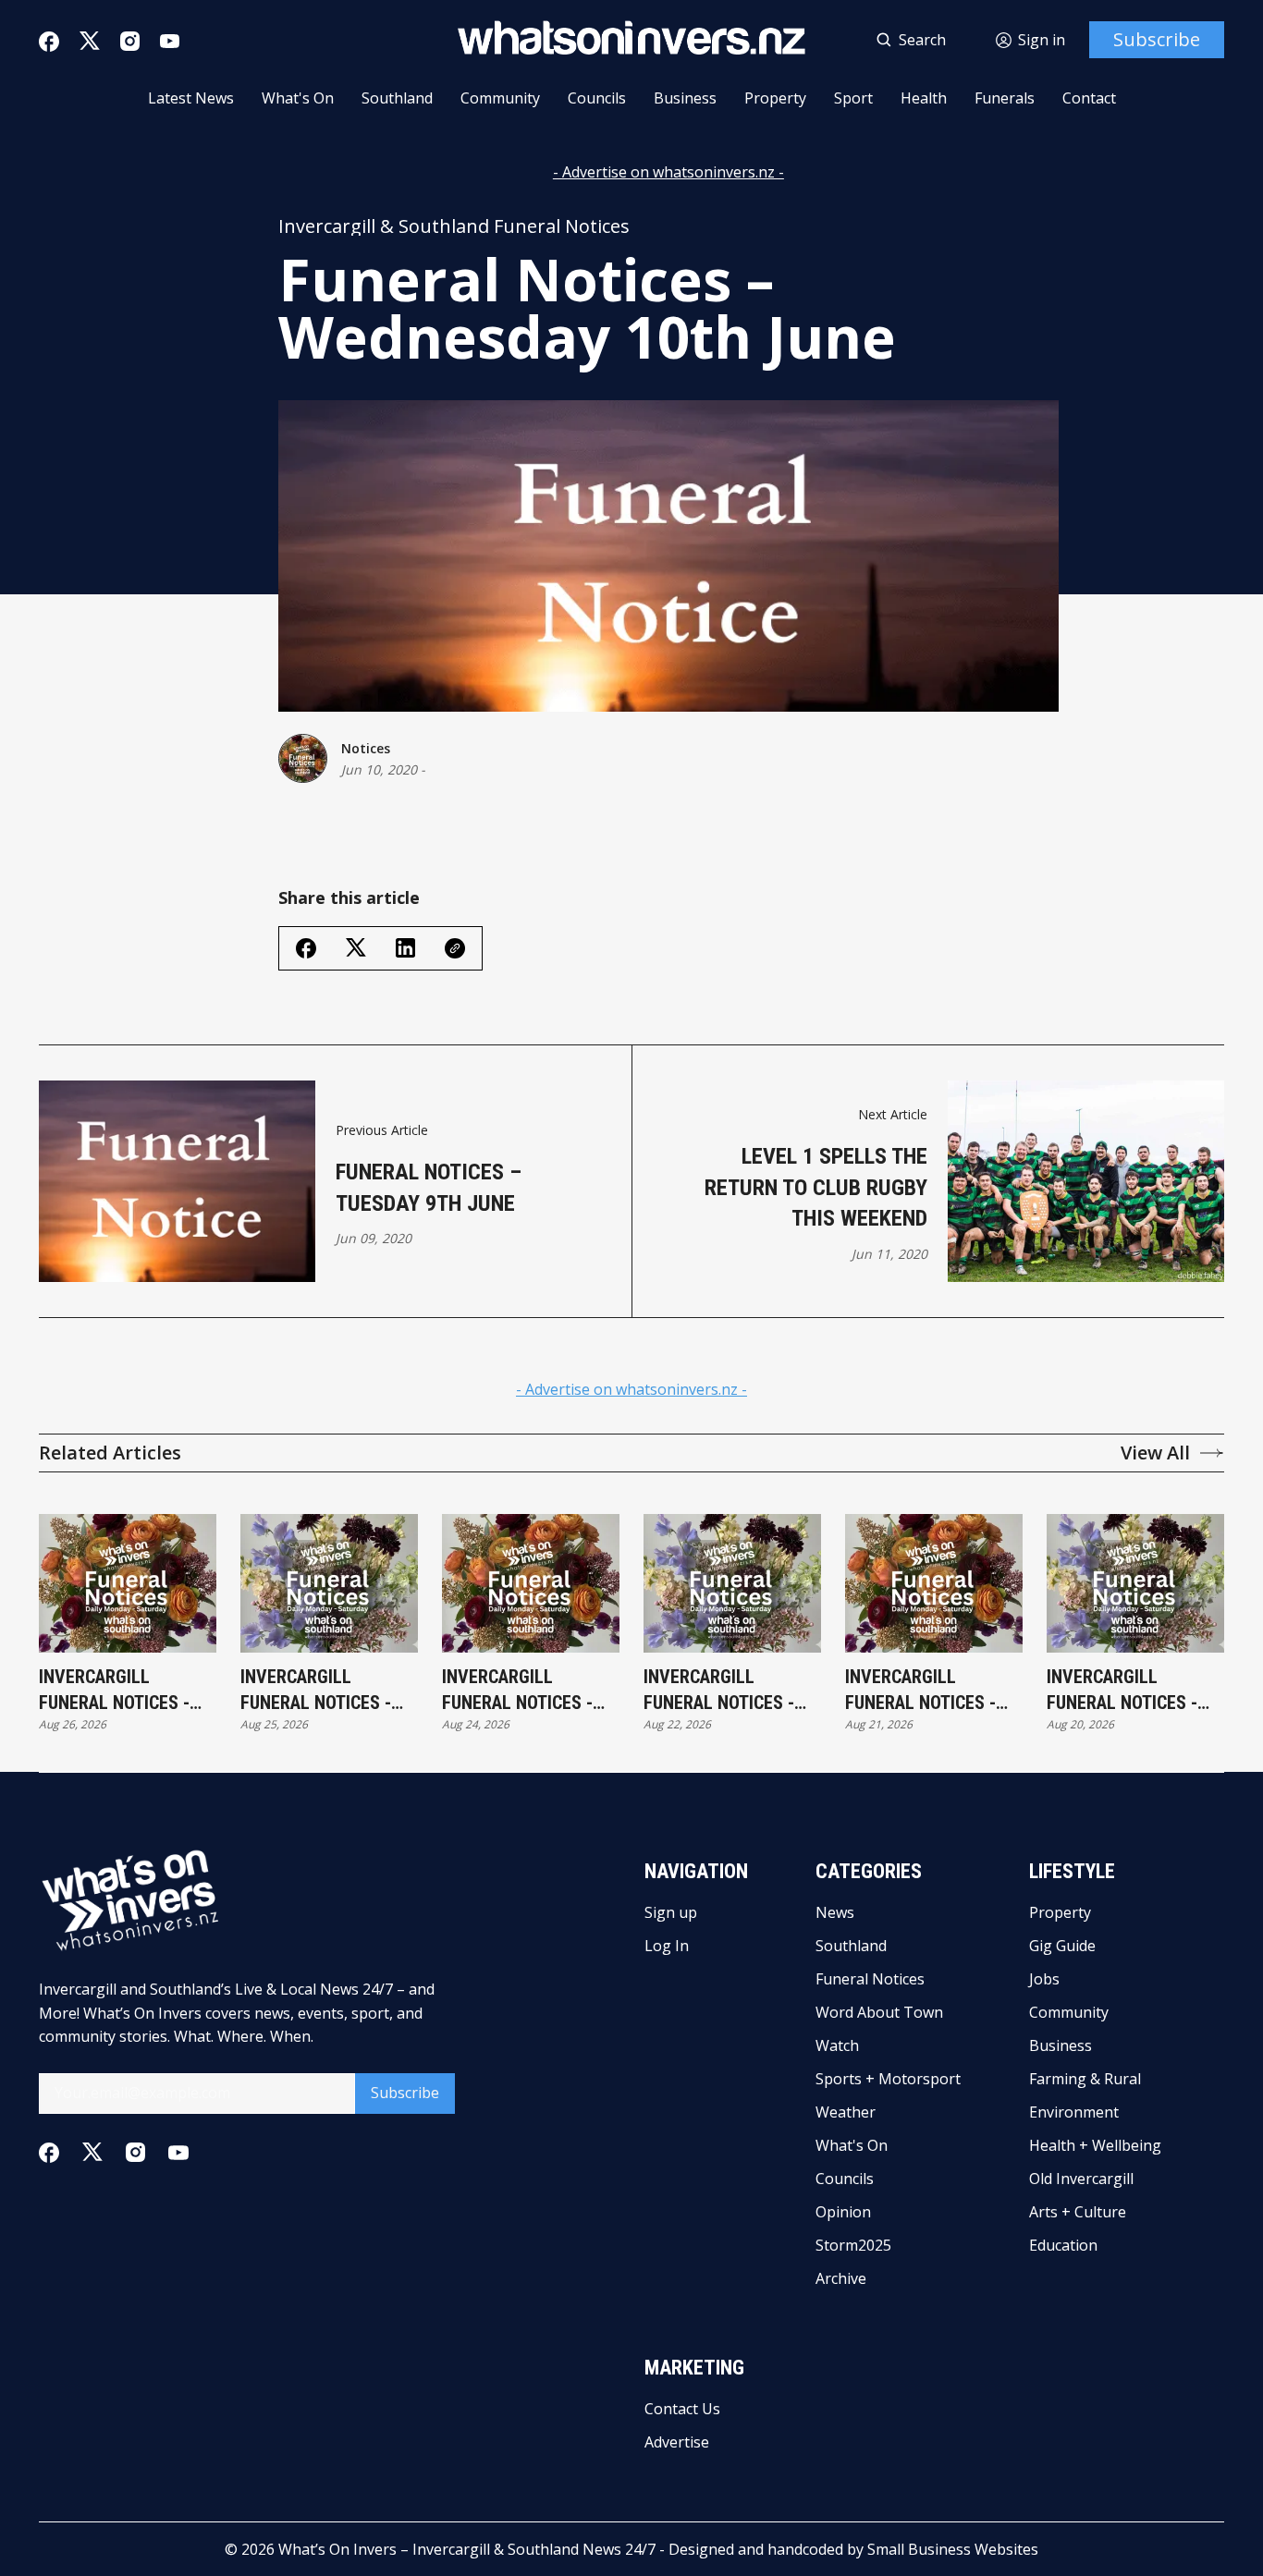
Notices (366, 748)
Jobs (1044, 1979)
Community (500, 98)
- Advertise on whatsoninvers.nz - (668, 172)
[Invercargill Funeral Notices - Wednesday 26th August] (128, 1583)
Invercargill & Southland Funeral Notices (454, 226)
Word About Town (879, 2012)
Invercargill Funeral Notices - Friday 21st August (926, 1691)
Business (685, 98)
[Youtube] (170, 41)
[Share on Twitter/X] (356, 948)
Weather (846, 2112)
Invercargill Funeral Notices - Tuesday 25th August (316, 1691)
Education (1063, 2245)
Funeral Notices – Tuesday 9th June (429, 1188)
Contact (1089, 98)
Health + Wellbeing (1095, 2145)
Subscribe (1157, 39)
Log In (667, 1946)
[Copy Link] (455, 948)
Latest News (191, 98)
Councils (597, 98)
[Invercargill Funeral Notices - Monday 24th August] (531, 1583)
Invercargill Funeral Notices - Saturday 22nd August (719, 1691)
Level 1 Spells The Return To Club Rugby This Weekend (816, 1187)
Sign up (671, 1912)
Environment (1074, 2112)
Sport (853, 98)
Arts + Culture (1078, 2212)
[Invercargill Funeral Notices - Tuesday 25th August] (329, 1583)
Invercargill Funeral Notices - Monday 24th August (530, 1691)
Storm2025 (853, 2245)
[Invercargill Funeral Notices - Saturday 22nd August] (732, 1583)
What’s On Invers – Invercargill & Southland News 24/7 (467, 2549)
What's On (298, 98)
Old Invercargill (1081, 2179)
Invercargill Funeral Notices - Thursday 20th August (1122, 1691)
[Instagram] (130, 41)
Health (924, 98)
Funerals (1005, 98)
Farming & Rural (1085, 2079)
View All (1155, 1453)
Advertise (677, 2442)
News (835, 1912)
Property (775, 98)
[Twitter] (90, 41)
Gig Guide (1062, 1946)
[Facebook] (49, 42)
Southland (397, 98)
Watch (837, 2045)
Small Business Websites (953, 2549)
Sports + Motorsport (888, 2079)
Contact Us (682, 2409)
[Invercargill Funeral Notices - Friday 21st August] (934, 1583)
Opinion (843, 2212)
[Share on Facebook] (306, 948)
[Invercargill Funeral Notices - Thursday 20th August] (1135, 1583)
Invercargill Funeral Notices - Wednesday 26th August (114, 1691)
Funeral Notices (870, 1979)
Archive (841, 2278)
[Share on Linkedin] (405, 948)
